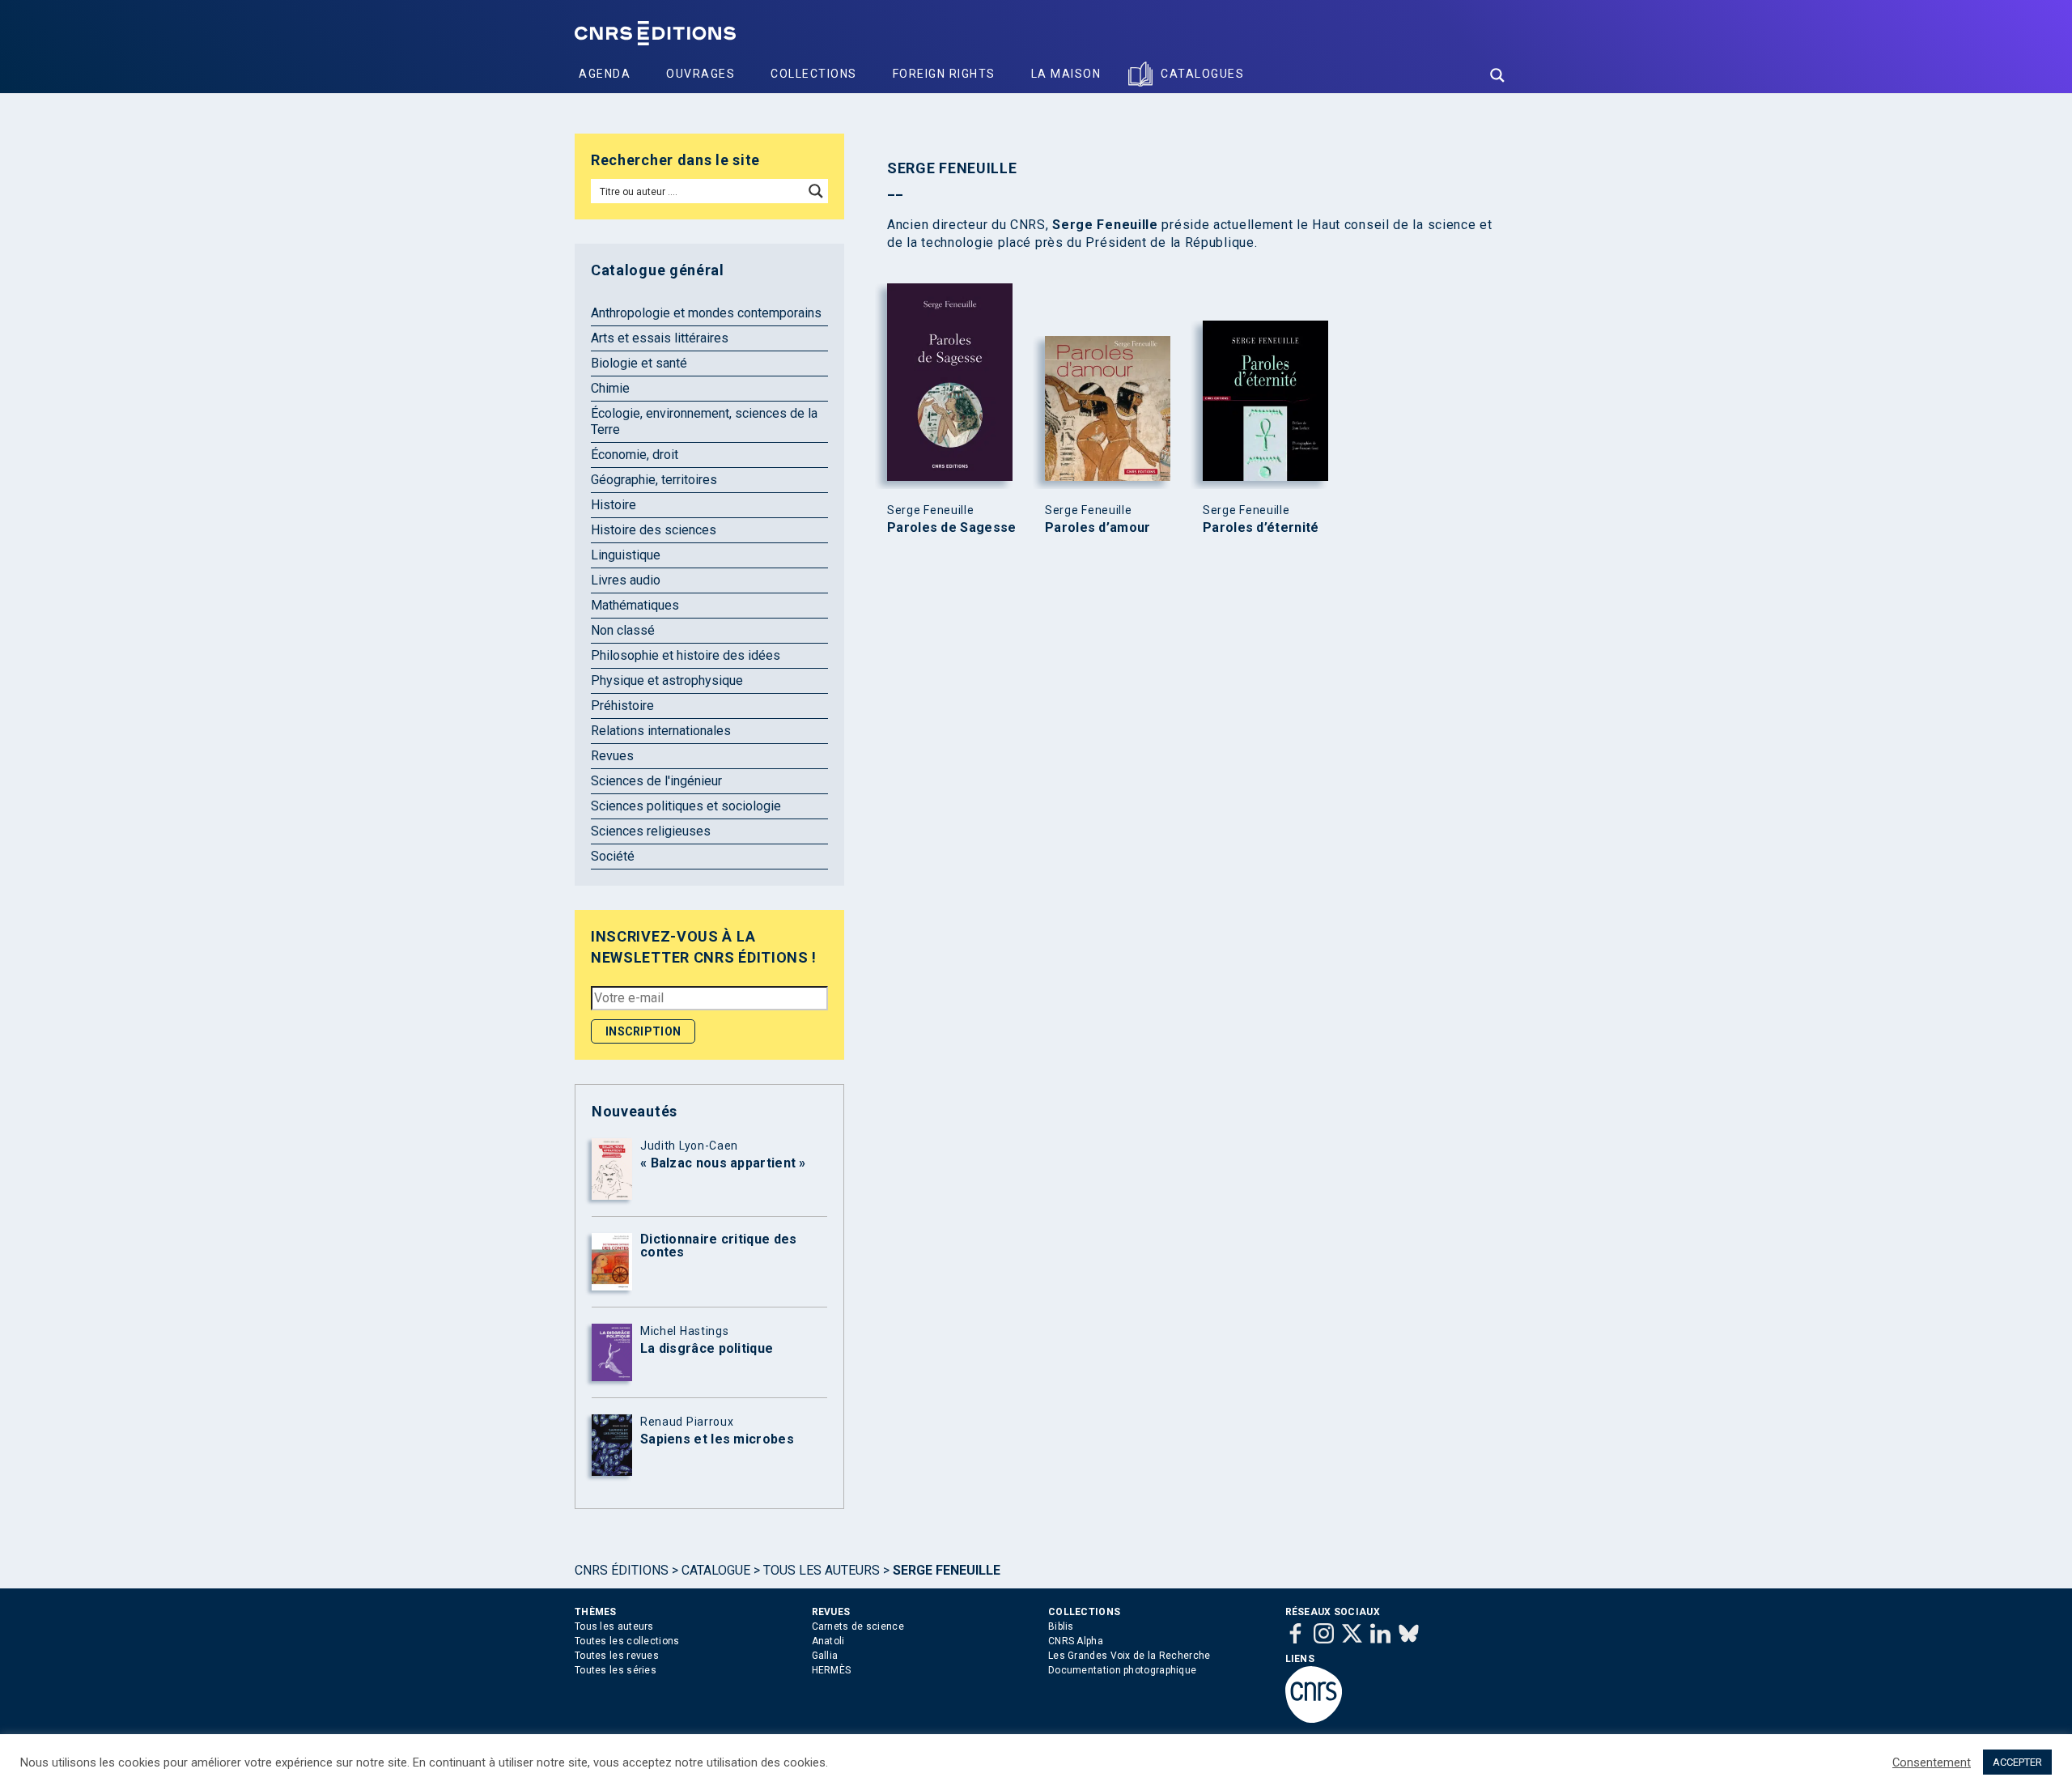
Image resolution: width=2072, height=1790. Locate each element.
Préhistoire (622, 706)
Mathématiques (635, 605)
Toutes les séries (616, 1670)
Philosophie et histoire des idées (686, 655)
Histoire (614, 505)
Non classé (623, 630)
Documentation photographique (1122, 1670)
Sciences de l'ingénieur (656, 781)
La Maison (1066, 74)
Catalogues (1202, 74)
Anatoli (828, 1641)
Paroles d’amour (1098, 528)
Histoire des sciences (654, 530)
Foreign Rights (944, 74)
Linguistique (626, 555)
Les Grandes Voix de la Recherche (1129, 1656)
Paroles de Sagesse (951, 528)
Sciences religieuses (651, 831)
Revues (612, 756)
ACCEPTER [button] (2017, 1762)
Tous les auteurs (822, 1570)
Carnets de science (858, 1626)
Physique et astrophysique (667, 680)
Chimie (610, 388)
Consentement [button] (1932, 1762)
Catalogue (716, 1570)
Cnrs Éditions (622, 1570)
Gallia (825, 1656)
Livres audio (626, 580)
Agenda (605, 74)
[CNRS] (1314, 1720)
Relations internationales (661, 731)
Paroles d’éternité (1261, 528)
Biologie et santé (639, 363)
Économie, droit (635, 455)
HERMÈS (832, 1670)
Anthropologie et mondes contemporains (706, 313)
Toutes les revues (617, 1656)
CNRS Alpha (1076, 1641)
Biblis (1061, 1626)
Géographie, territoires (654, 480)
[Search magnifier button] (1497, 75)
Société (613, 856)
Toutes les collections (627, 1641)
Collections (814, 74)
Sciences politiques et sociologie (686, 806)
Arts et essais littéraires (660, 338)
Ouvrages (701, 74)
